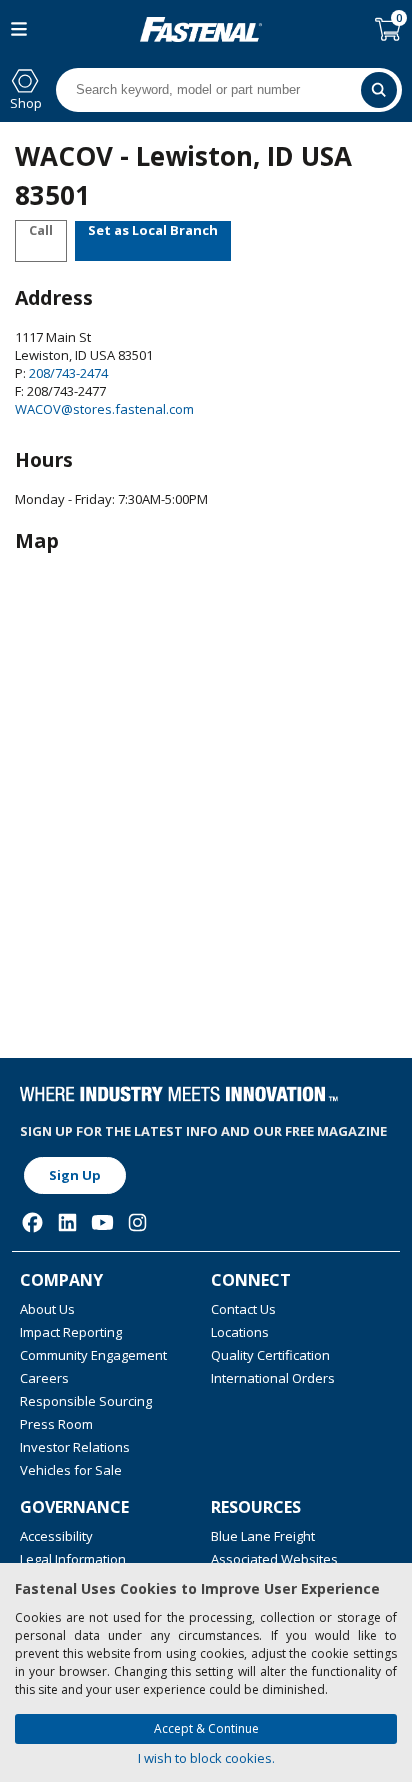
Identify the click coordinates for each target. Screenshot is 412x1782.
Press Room (56, 1424)
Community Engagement (93, 1355)
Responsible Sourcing (86, 1401)
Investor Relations (75, 1447)
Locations (240, 1332)
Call (41, 230)
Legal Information (73, 1559)
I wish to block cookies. (206, 1758)
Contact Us (243, 1309)
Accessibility (56, 1536)
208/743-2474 (67, 373)
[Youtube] (102, 1222)
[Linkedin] (67, 1222)
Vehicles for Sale (71, 1470)
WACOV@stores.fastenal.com (104, 409)
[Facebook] (32, 1222)
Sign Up (75, 1175)
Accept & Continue (206, 1728)
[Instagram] (137, 1222)
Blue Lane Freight (263, 1536)
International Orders (273, 1378)
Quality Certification (270, 1355)
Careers (44, 1378)
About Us (47, 1309)
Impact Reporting (71, 1332)
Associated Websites (274, 1559)
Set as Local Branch (153, 230)
